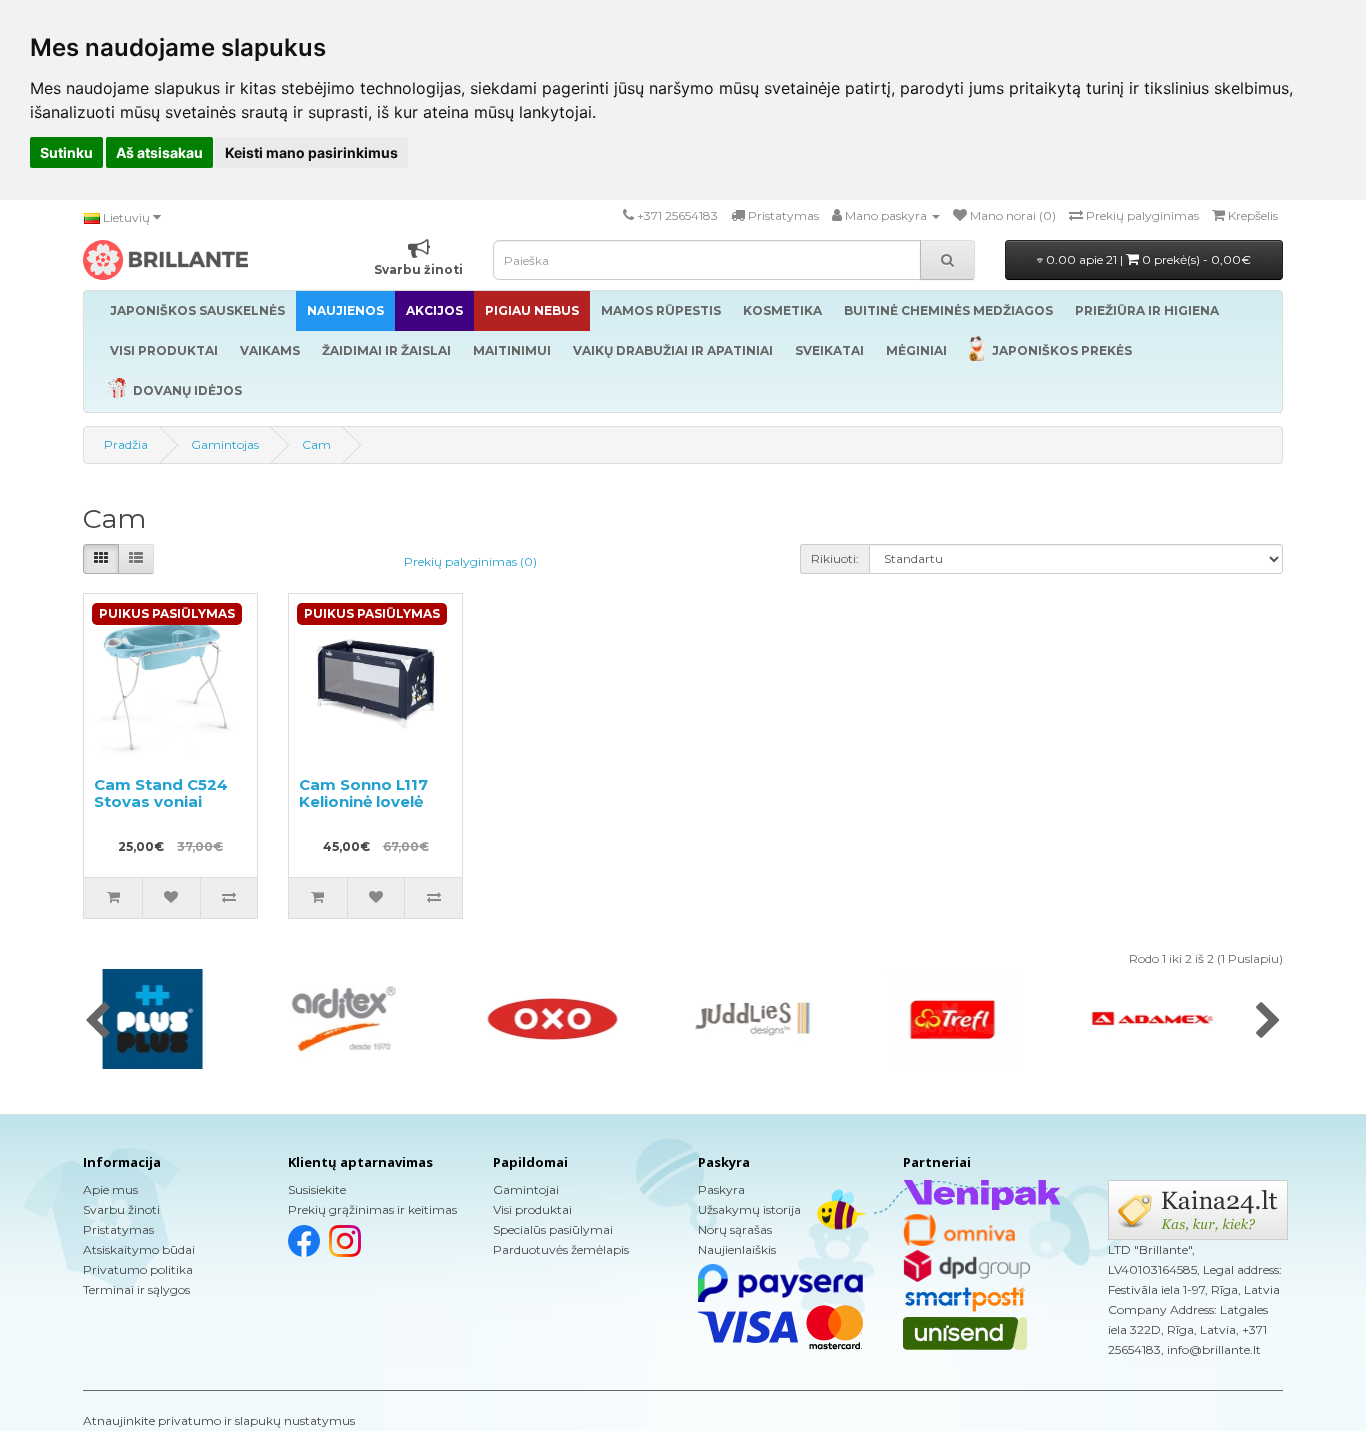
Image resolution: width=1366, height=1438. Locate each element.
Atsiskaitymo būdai (139, 1249)
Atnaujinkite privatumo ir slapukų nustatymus (219, 1420)
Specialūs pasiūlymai (553, 1229)
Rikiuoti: (835, 558)
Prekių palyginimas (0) (470, 561)
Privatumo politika (138, 1269)
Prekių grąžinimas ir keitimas (372, 1209)
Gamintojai (526, 1189)
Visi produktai (532, 1209)
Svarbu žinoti (121, 1209)
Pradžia (126, 444)
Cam (316, 444)
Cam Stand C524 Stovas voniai (161, 793)
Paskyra (721, 1189)
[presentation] (97, 1022)
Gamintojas (225, 444)
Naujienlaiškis (737, 1249)
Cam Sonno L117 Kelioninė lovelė (363, 793)
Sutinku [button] (66, 152)
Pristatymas (118, 1229)
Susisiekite (317, 1189)
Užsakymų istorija (749, 1209)
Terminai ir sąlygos (136, 1289)
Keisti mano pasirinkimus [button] (311, 152)
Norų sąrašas (735, 1229)
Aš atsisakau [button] (159, 152)
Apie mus (110, 1189)
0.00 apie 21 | (1147, 259)
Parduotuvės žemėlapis (561, 1249)
